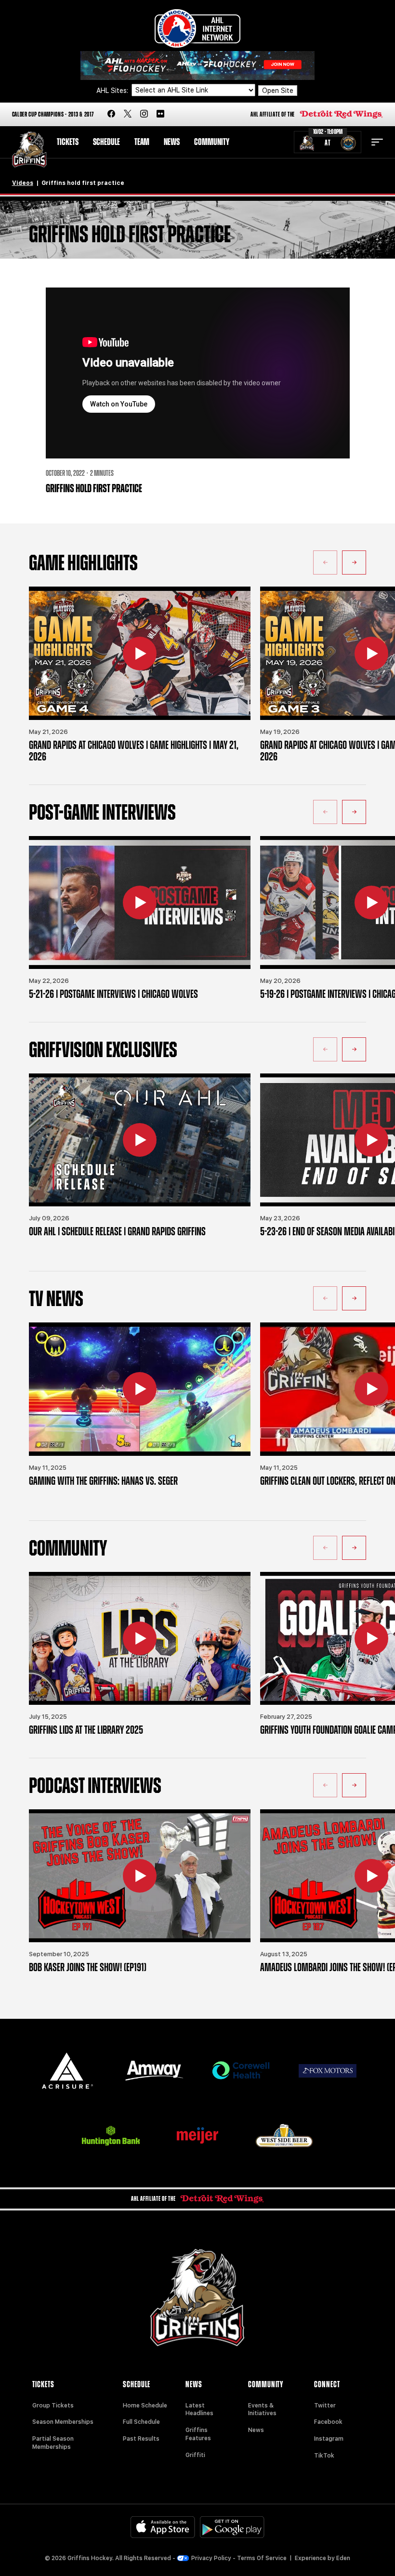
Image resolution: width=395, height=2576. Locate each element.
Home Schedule (145, 2406)
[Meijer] (197, 2136)
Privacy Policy (211, 2558)
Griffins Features (198, 2434)
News (172, 142)
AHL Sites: (113, 91)
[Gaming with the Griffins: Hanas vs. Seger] (140, 1389)
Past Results (141, 2439)
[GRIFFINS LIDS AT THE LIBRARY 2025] (140, 1638)
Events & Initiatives (262, 2410)
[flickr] (160, 114)
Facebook (328, 2422)
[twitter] (128, 114)
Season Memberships (63, 2422)
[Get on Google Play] (232, 2527)
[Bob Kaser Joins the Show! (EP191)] (140, 1876)
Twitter (325, 2406)
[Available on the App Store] (163, 2527)
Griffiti (195, 2455)
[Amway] (154, 2071)
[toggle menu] (377, 142)
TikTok (324, 2456)
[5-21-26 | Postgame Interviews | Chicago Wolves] (140, 902)
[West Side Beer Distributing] (284, 2136)
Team (142, 142)
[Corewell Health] (241, 2071)
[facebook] (111, 114)
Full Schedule (141, 2422)
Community (212, 142)
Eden (343, 2558)
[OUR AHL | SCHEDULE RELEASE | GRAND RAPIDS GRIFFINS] (140, 1140)
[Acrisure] (67, 2071)
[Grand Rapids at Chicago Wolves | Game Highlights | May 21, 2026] (140, 653)
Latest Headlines (199, 2410)
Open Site (278, 91)
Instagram (329, 2439)
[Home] (29, 150)
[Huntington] (111, 2136)
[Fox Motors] (328, 2071)
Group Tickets (53, 2406)
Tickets (68, 142)
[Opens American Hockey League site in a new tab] (197, 28)
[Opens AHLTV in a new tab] (197, 65)
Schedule (106, 142)
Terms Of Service (262, 2558)
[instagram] (144, 114)
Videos (23, 183)
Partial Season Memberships (53, 2443)
